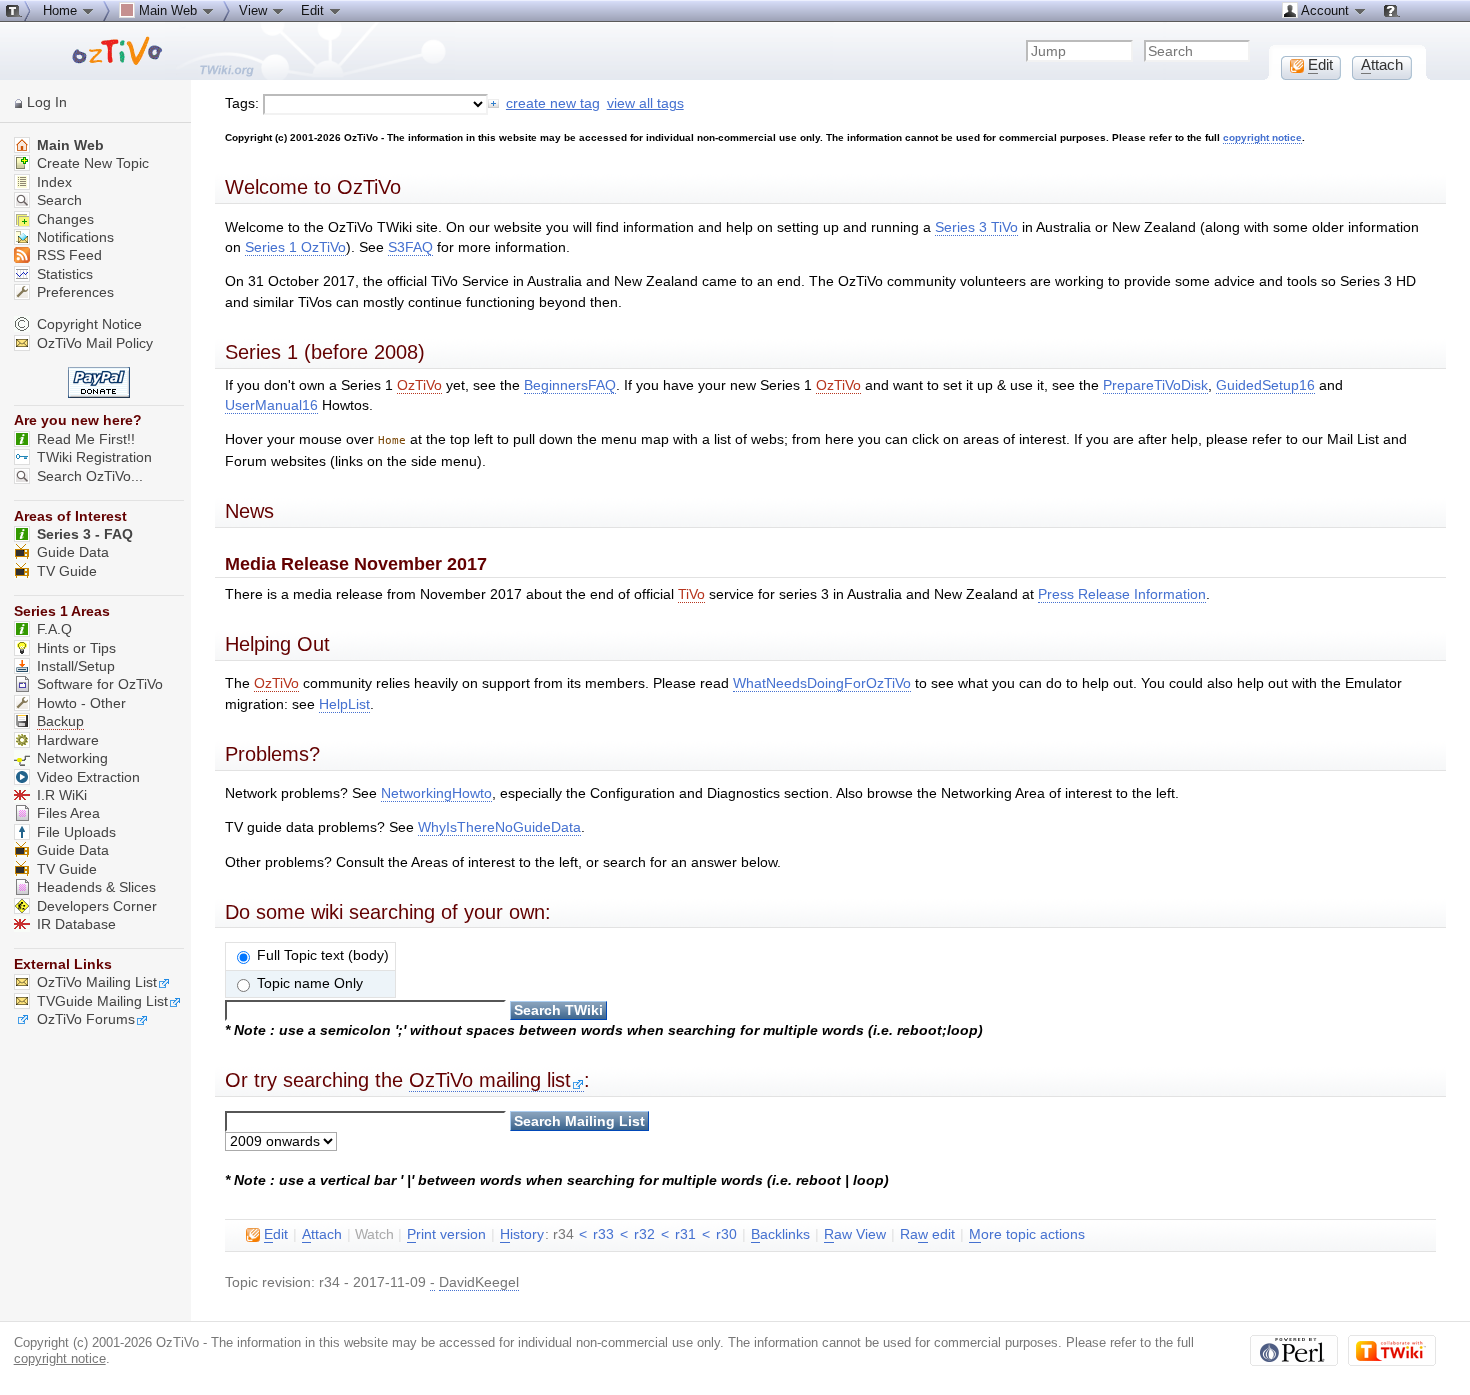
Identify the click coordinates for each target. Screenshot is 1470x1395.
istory (522, 1234)
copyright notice (1262, 137)
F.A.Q (54, 629)
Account (1325, 10)
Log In (47, 102)
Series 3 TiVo (976, 227)
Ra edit (927, 1234)
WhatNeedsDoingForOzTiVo (822, 683)
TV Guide (67, 571)
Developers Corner (97, 906)
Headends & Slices (96, 887)
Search (57, 200)
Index (52, 182)
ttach (322, 1234)
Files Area (68, 813)
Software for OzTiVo (100, 684)
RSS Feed (67, 255)
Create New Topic (91, 163)
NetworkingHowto (436, 793)
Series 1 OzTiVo (295, 247)
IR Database (76, 924)
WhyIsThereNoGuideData (499, 827)
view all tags (645, 103)
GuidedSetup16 (1265, 385)
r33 (603, 1234)
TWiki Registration (94, 457)
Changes (63, 219)
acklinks (780, 1234)
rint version (446, 1234)
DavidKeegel (479, 1282)
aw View (855, 1234)
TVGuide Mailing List (102, 1001)
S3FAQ (410, 247)
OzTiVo (419, 385)
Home (62, 10)
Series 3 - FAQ (85, 534)
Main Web (68, 145)
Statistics (63, 274)
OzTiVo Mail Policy (95, 343)
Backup (60, 721)
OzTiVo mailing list (490, 1080)
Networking (72, 758)
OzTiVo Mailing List (97, 982)
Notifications (73, 237)
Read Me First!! (86, 439)
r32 (644, 1234)
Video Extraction (88, 777)
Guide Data (73, 552)
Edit (314, 10)
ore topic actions (1027, 1234)
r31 (685, 1234)
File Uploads (76, 832)
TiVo (691, 594)
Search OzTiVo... (90, 476)
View (255, 10)
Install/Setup (76, 666)
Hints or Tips (76, 648)
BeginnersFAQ (570, 385)
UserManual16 (271, 405)
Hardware (68, 740)
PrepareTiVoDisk (1155, 385)
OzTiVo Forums (86, 1019)
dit (276, 1234)
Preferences (73, 292)
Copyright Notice (89, 324)
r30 (726, 1234)
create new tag (553, 103)
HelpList (344, 704)
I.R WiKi (62, 795)
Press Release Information (1122, 594)
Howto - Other (81, 703)
